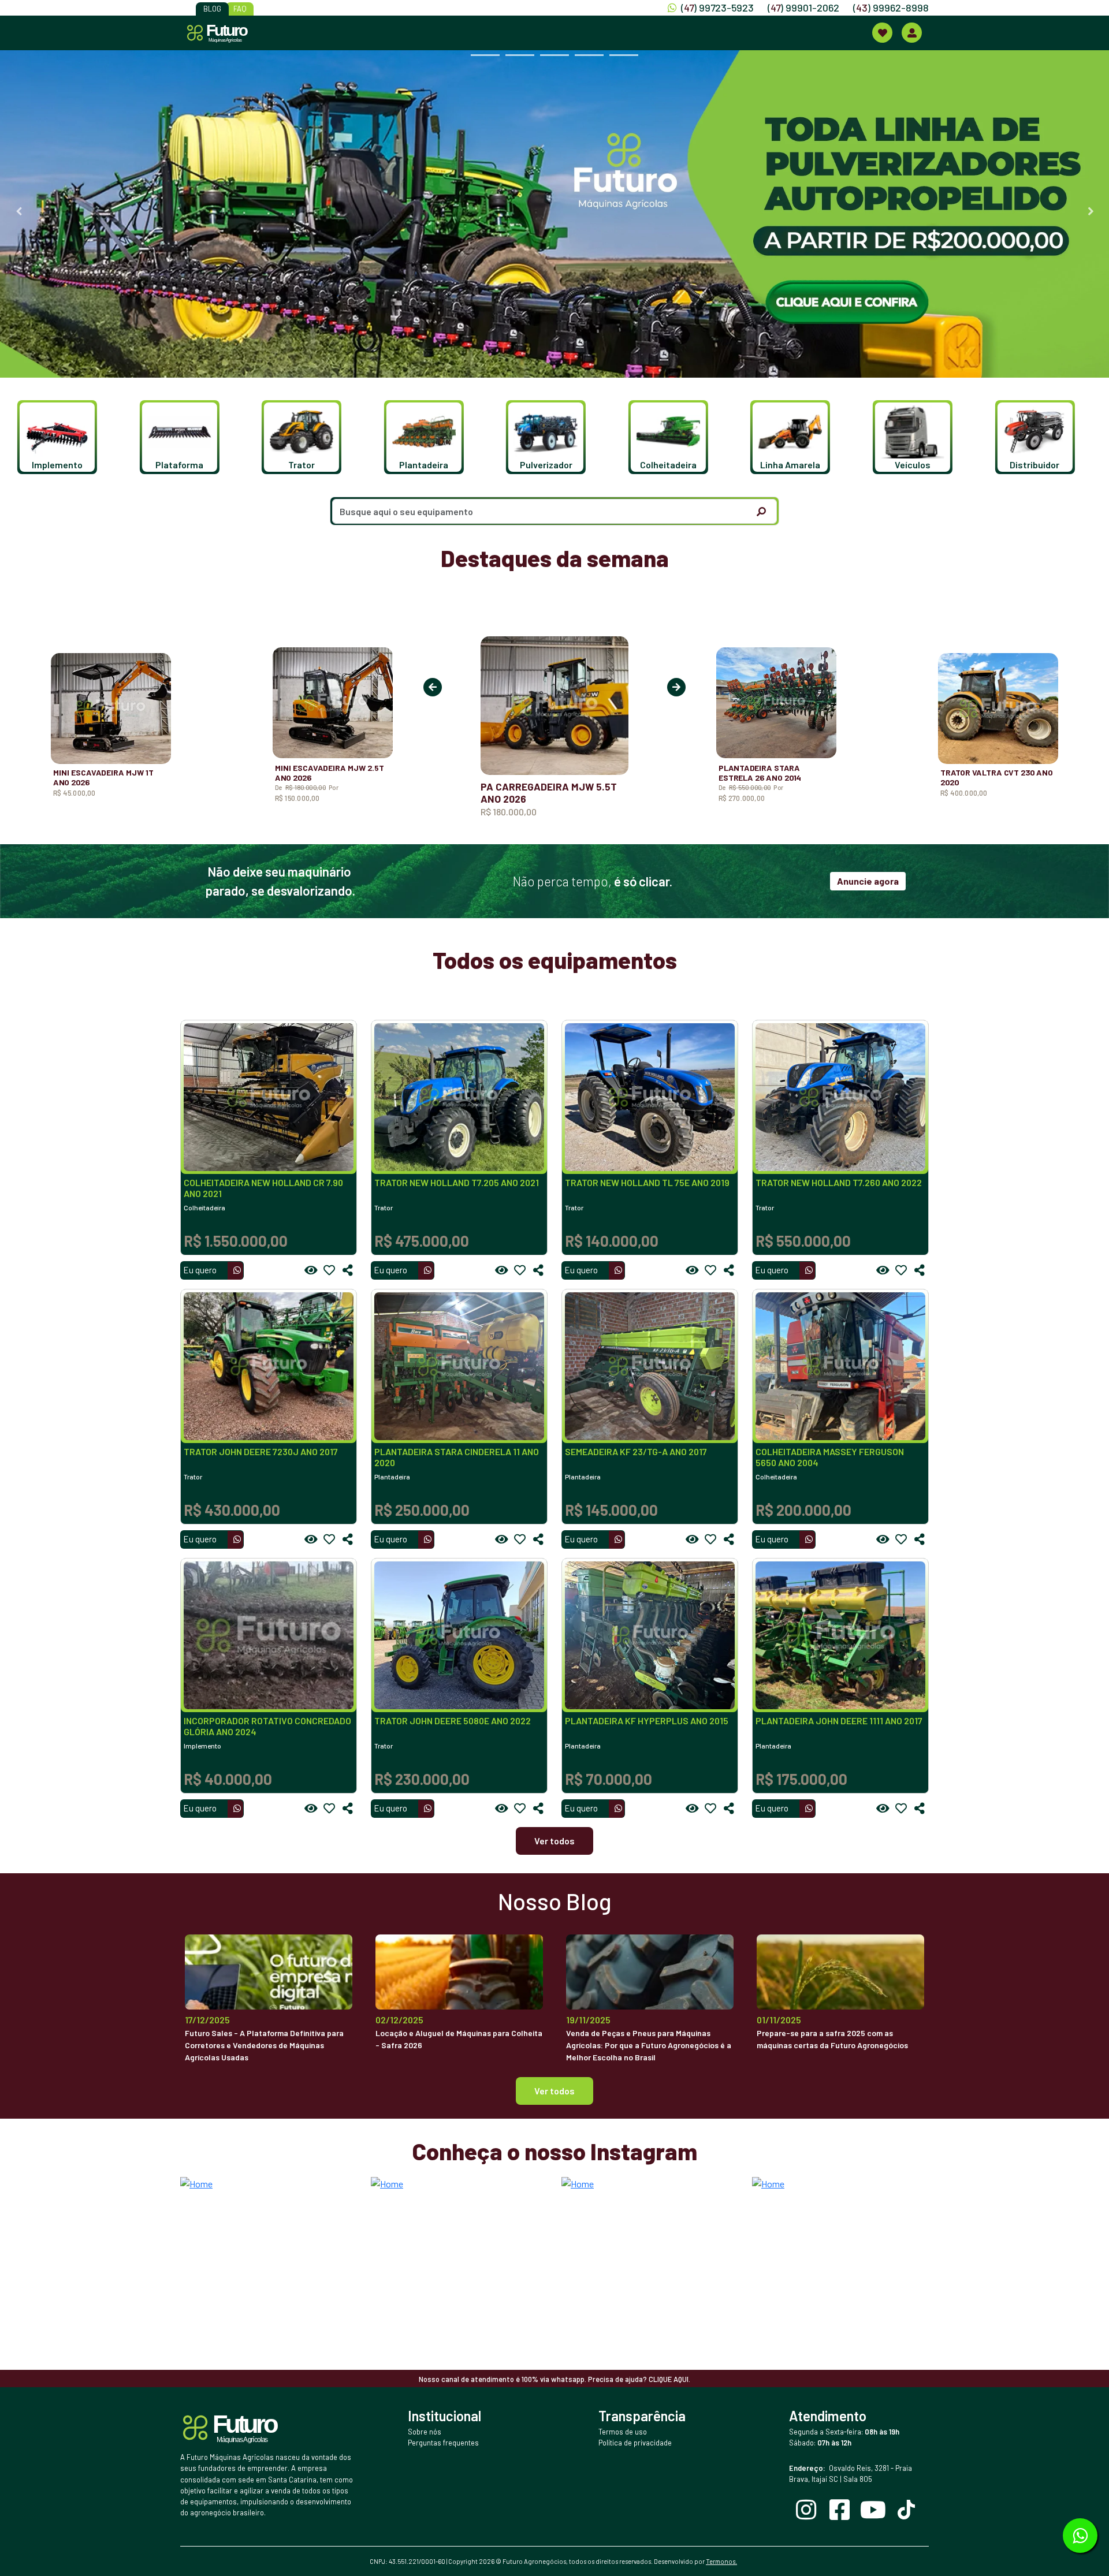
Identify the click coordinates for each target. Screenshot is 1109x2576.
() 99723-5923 (717, 8)
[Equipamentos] (882, 33)
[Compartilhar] (348, 1270)
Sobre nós (425, 2432)
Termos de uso (623, 2432)
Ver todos (554, 1841)
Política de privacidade (635, 2443)
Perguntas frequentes (443, 2443)
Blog (212, 9)
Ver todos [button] (554, 2091)
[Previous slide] (18, 211)
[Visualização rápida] (311, 1270)
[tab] (485, 55)
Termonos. (721, 2561)
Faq (240, 9)
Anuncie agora (868, 881)
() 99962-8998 (891, 8)
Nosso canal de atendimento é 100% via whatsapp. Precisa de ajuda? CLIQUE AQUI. (554, 2379)
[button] (63, 437)
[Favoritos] (329, 1270)
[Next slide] (1091, 211)
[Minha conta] (912, 33)
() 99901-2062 (803, 8)
